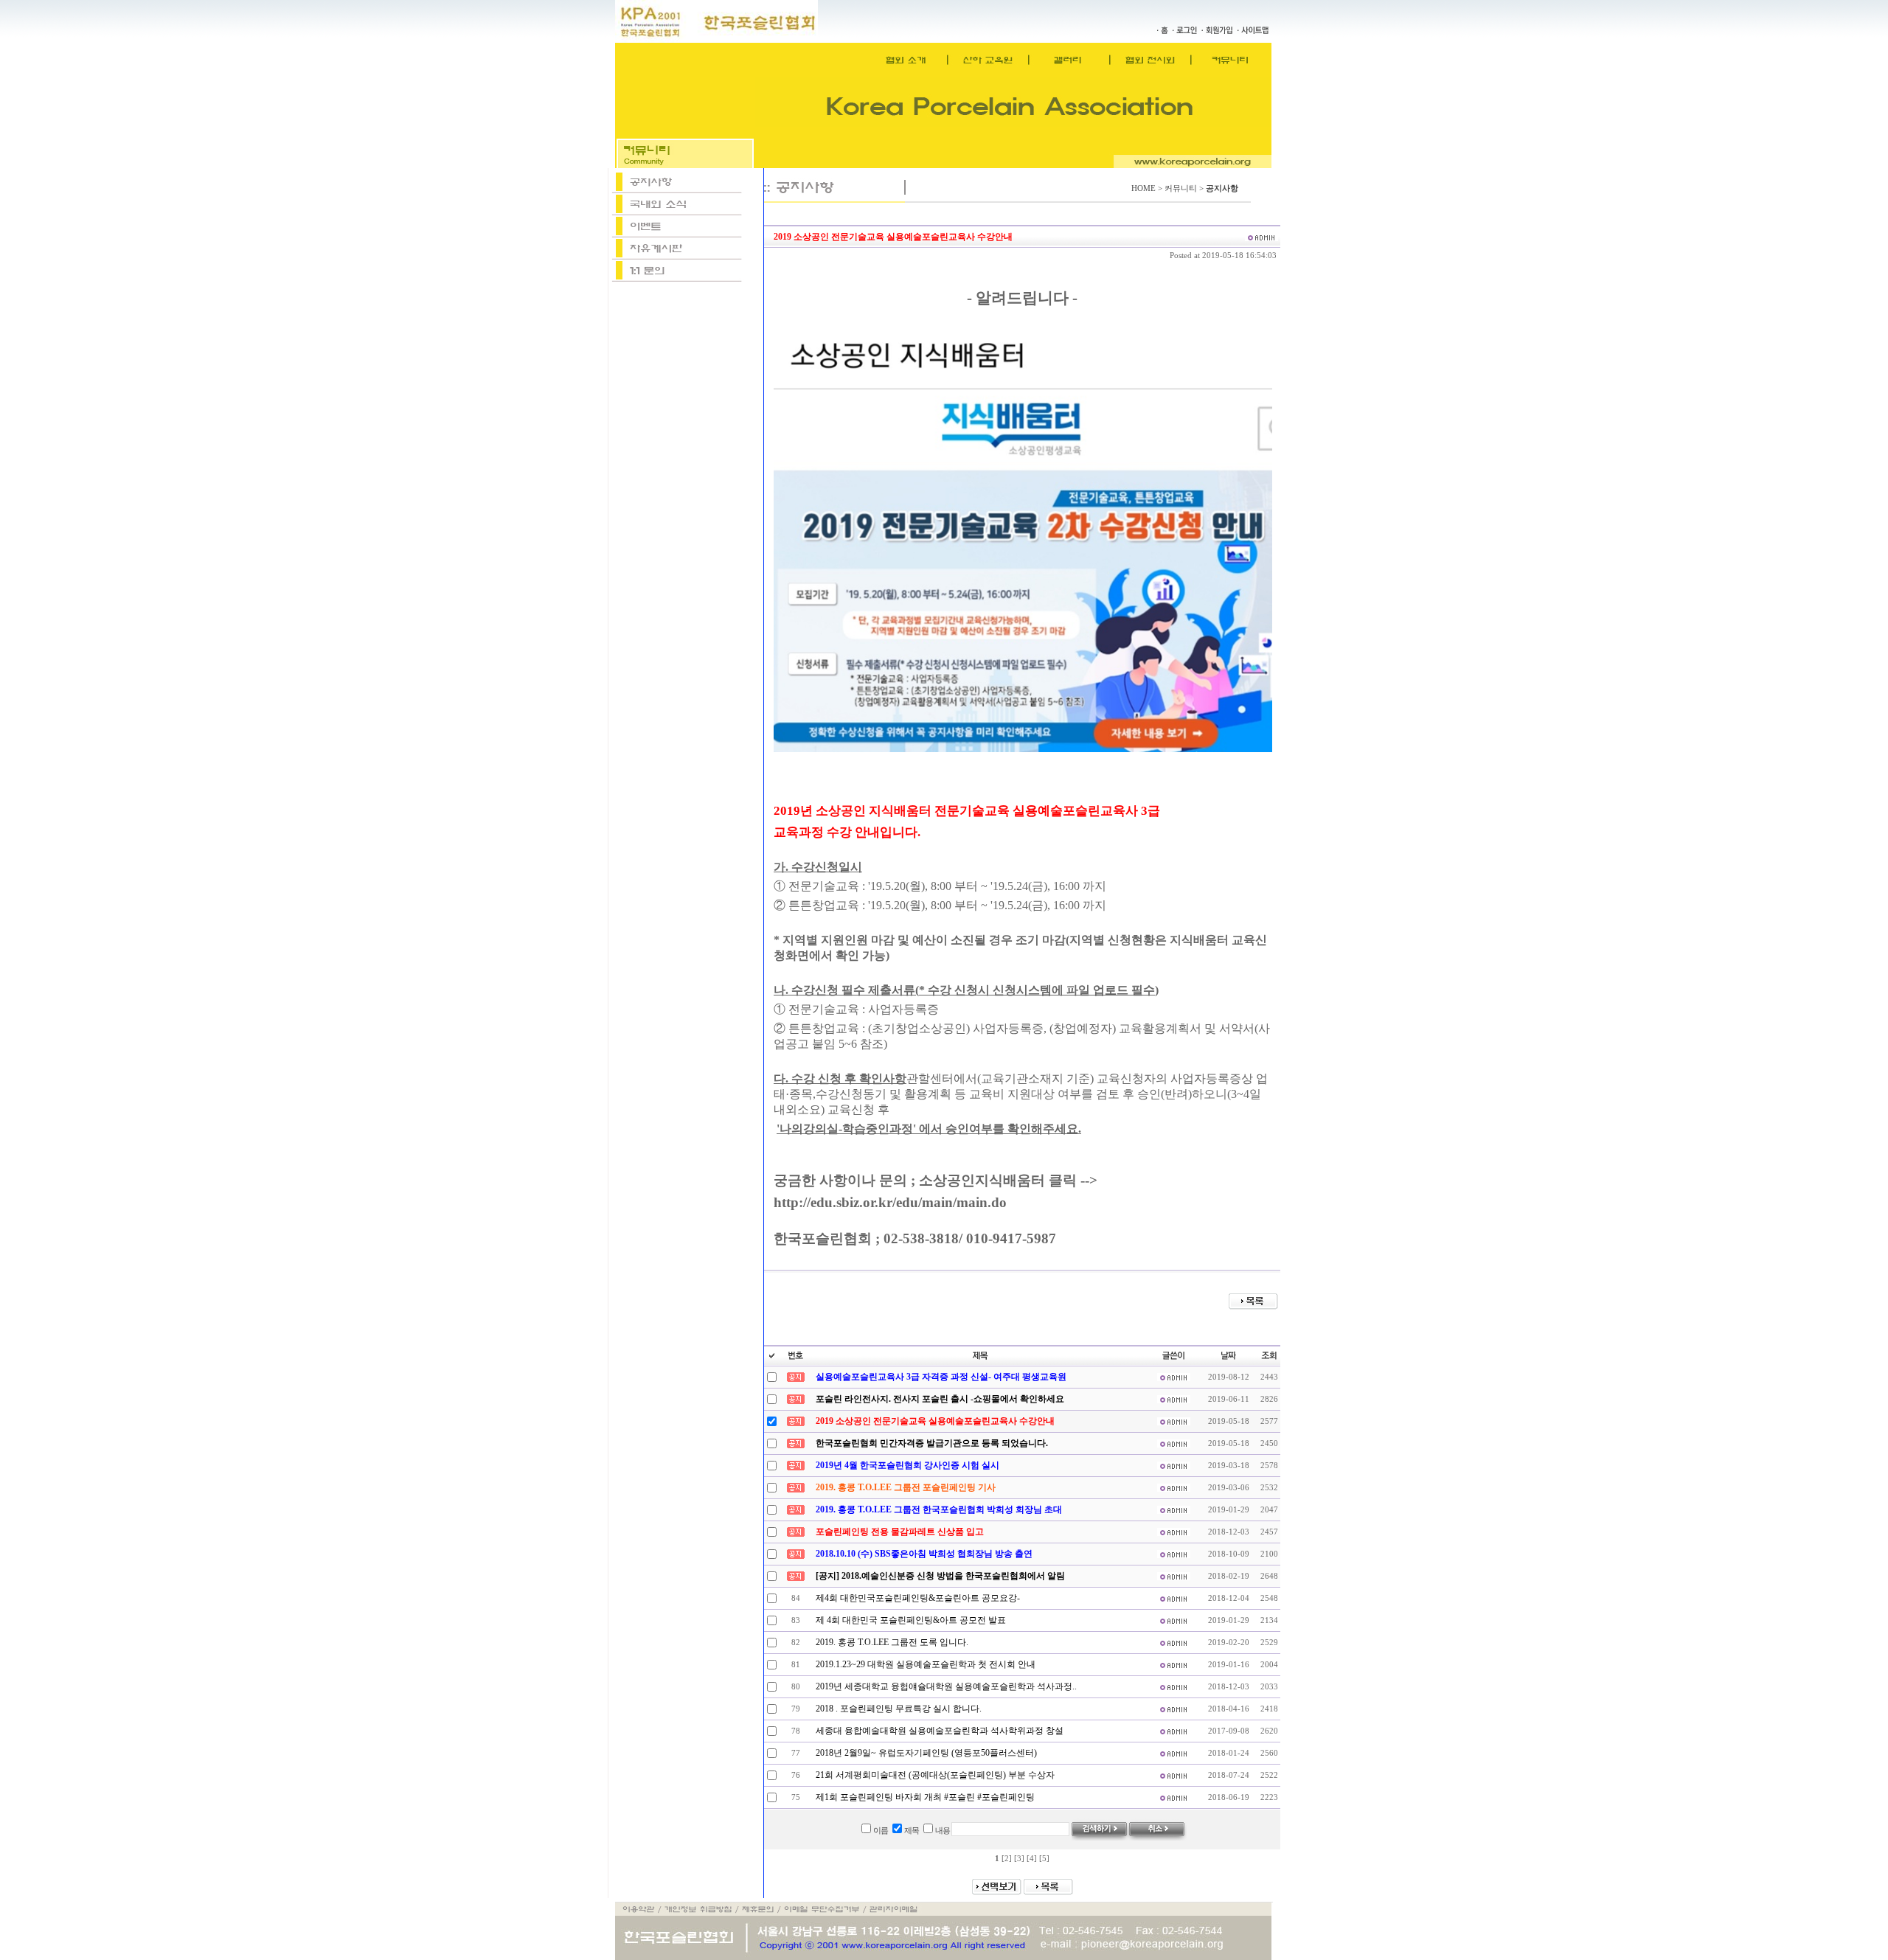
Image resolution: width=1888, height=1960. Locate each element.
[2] (1007, 1859)
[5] (1044, 1859)
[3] (1019, 1859)
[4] (1032, 1859)
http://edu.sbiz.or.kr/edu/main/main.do (890, 1202)
